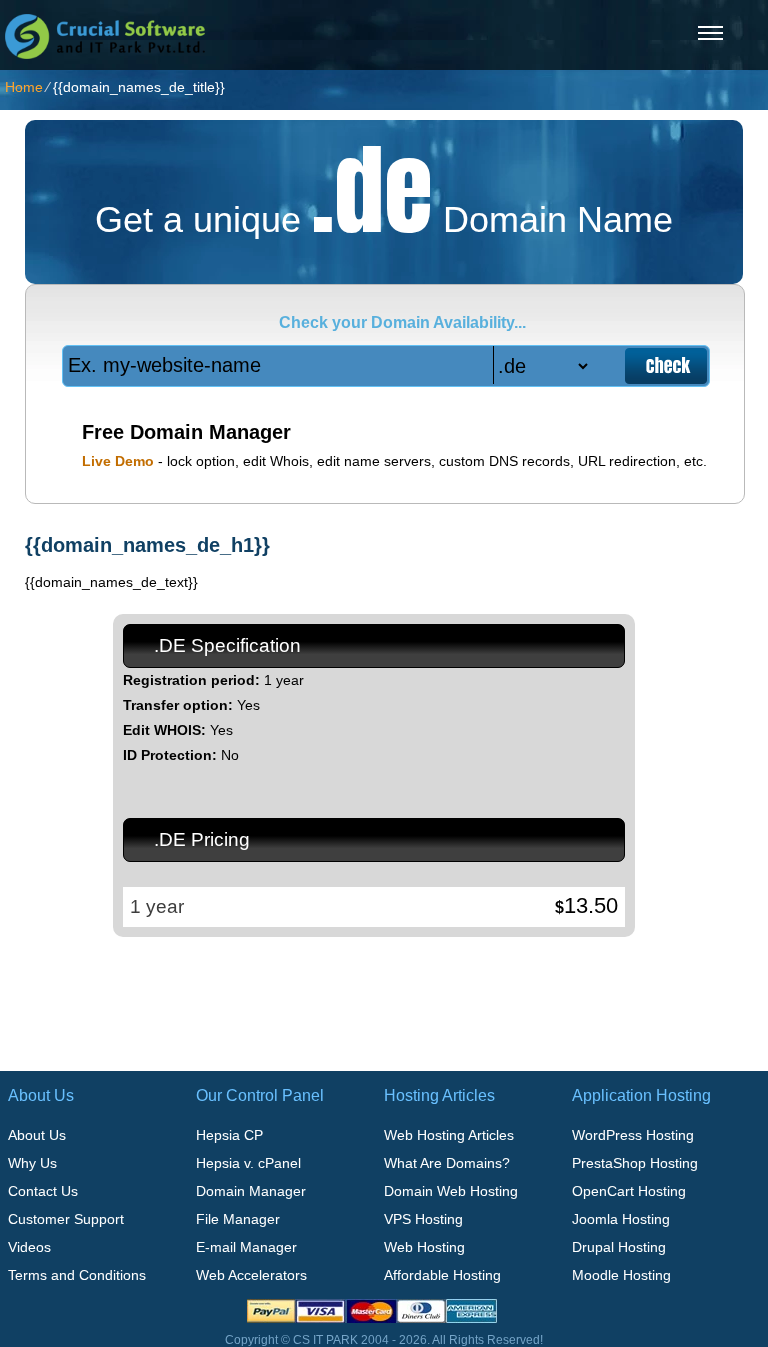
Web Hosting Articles (449, 1135)
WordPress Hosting (633, 1135)
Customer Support (66, 1219)
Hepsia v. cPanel (248, 1163)
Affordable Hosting (442, 1275)
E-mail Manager (246, 1247)
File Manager (238, 1219)
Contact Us (43, 1191)
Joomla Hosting (621, 1219)
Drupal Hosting (619, 1247)
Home (24, 87)
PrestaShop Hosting (635, 1163)
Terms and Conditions (77, 1275)
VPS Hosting (423, 1219)
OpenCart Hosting (629, 1191)
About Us (37, 1135)
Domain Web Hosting (451, 1191)
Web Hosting (424, 1247)
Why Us (32, 1163)
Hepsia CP (229, 1135)
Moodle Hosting (621, 1275)
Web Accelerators (251, 1275)
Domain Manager (251, 1191)
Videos (29, 1247)
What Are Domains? (447, 1163)
